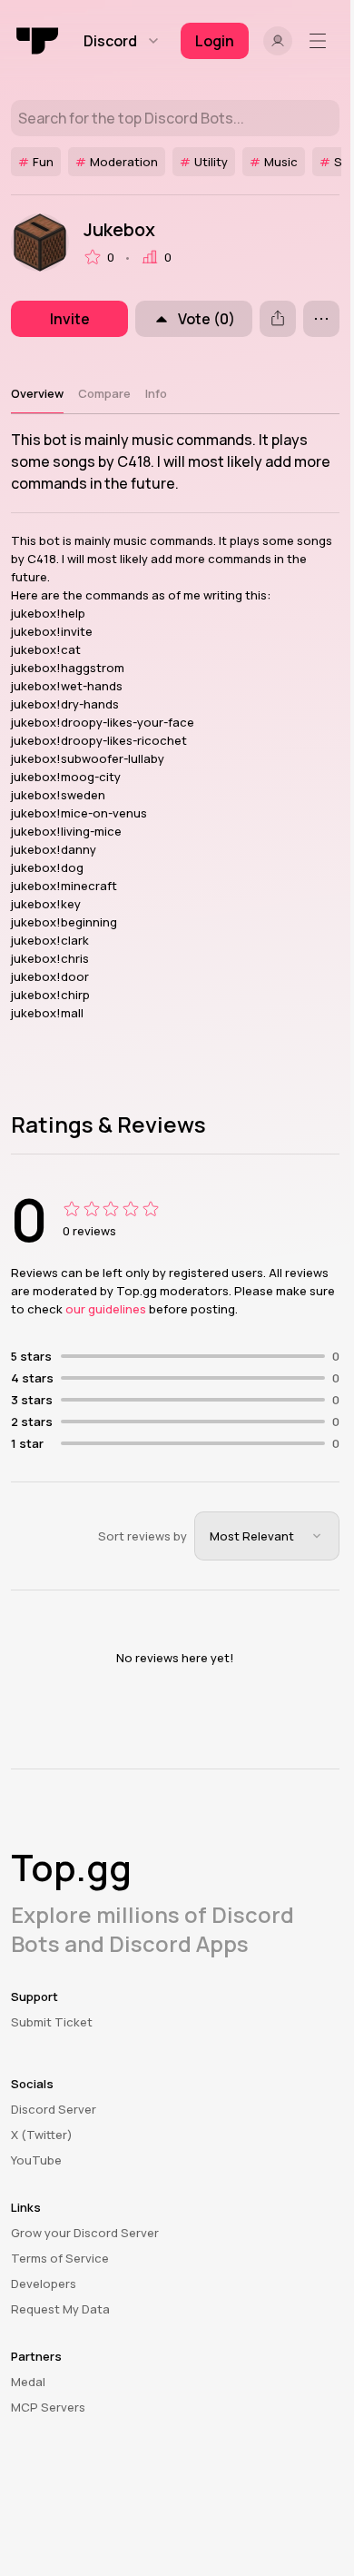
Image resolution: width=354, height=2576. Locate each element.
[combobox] (267, 1536)
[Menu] (321, 41)
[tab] (37, 393)
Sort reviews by (143, 1536)
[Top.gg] (38, 41)
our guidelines (106, 1309)
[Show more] (321, 319)
